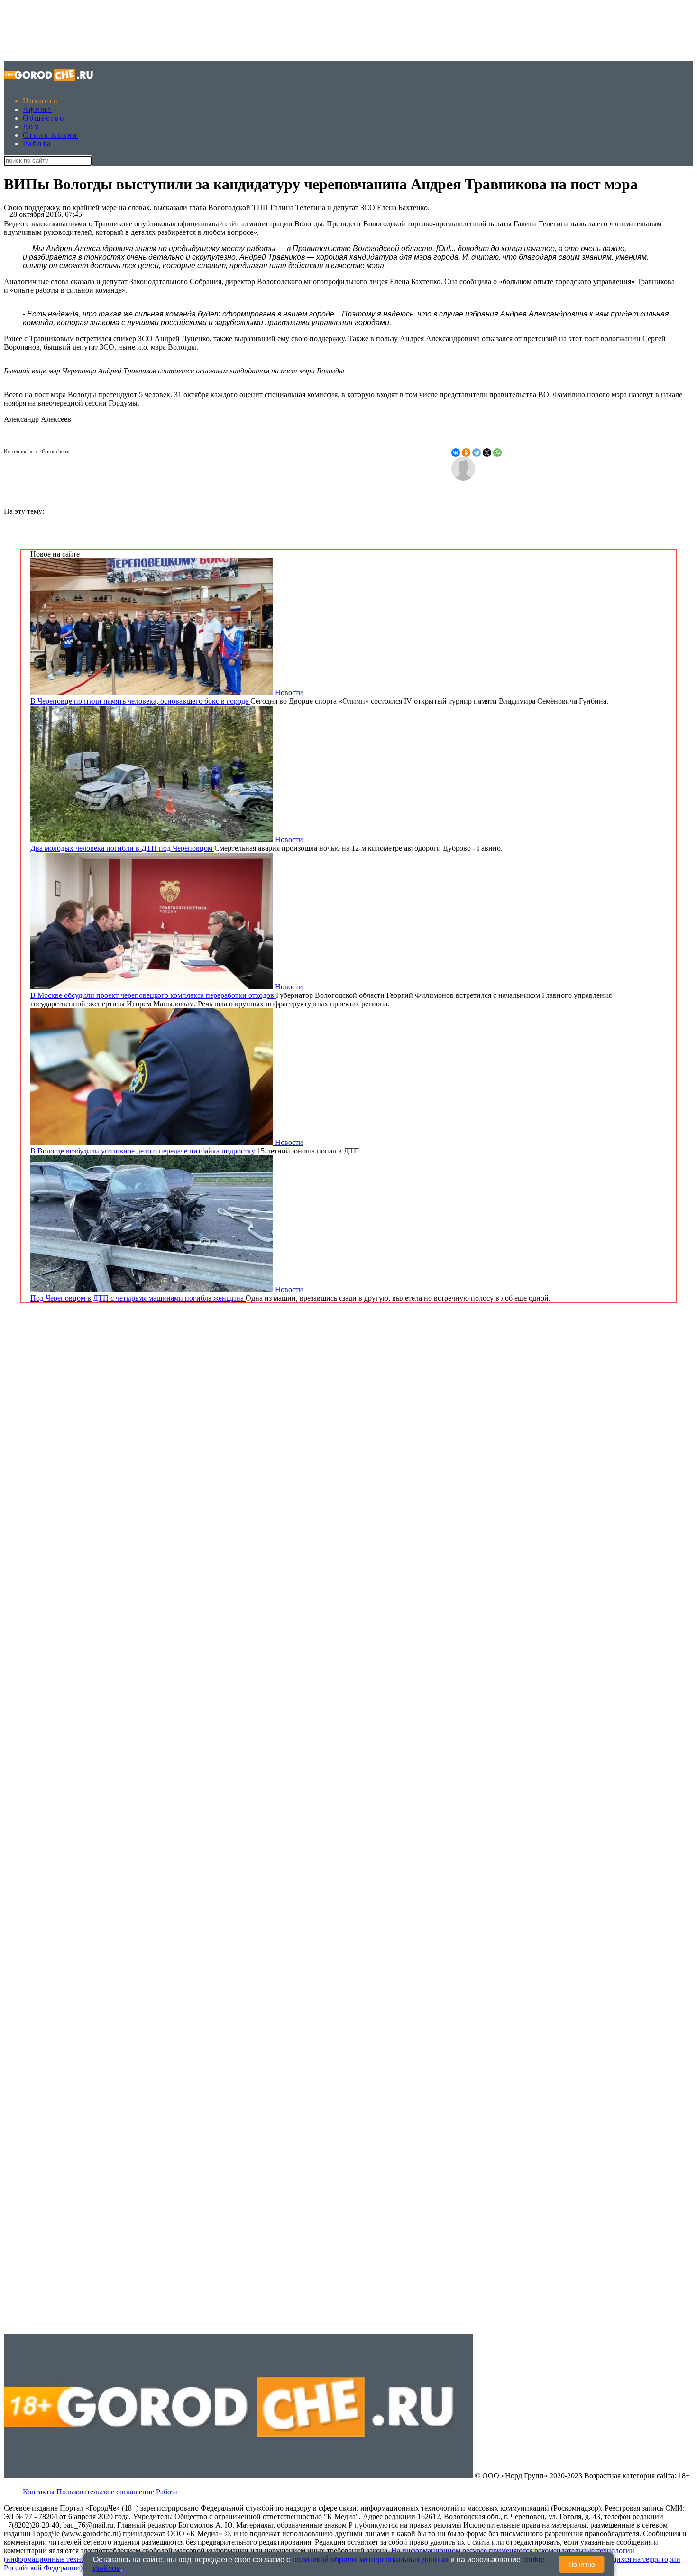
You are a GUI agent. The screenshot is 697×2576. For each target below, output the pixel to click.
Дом (31, 126)
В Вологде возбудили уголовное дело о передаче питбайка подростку (144, 1151)
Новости (41, 101)
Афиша (37, 109)
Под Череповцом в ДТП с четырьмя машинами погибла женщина (138, 1298)
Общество (44, 118)
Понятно (582, 2564)
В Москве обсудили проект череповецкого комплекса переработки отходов (153, 995)
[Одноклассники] (466, 453)
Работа (37, 144)
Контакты (39, 2492)
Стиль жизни (50, 135)
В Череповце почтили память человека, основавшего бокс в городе (140, 701)
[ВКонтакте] (456, 453)
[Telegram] (477, 453)
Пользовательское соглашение (105, 2492)
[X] (487, 453)
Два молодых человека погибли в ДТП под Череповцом (122, 848)
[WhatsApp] (497, 453)
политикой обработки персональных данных (370, 2560)
